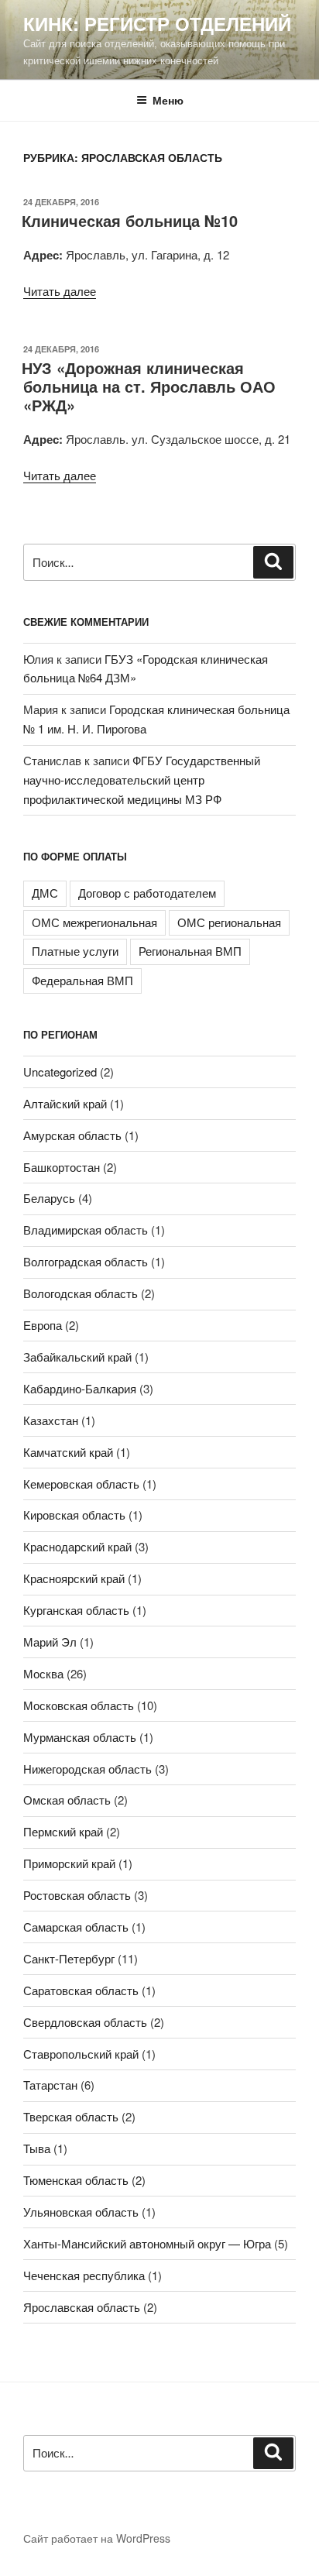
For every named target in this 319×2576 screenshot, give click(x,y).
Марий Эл (50, 1642)
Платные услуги (75, 951)
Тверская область (71, 2116)
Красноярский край (74, 1578)
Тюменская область (76, 2180)
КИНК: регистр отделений (157, 23)
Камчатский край (68, 1452)
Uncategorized (60, 1072)
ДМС (45, 893)
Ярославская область (82, 2307)
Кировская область (74, 1515)
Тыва (37, 2148)
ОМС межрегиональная (94, 922)
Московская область (79, 1705)
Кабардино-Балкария (80, 1388)
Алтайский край (65, 1103)
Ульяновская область (81, 2212)
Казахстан (51, 1420)
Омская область (67, 1800)
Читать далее (60, 291)
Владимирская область (86, 1230)
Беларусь (49, 1198)
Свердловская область (85, 2022)
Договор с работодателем (147, 893)
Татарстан (50, 2085)
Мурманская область (80, 1737)
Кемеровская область (81, 1484)
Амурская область (72, 1135)
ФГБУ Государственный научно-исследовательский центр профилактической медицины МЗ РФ (142, 780)
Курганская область (76, 1610)
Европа (43, 1325)
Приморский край (69, 1863)
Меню (168, 100)
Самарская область (76, 1927)
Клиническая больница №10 (130, 220)
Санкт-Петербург (69, 1958)
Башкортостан (62, 1167)
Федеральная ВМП (82, 980)
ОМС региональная (229, 922)
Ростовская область (77, 1895)
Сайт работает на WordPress (97, 2538)
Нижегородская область (87, 1769)
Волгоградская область (86, 1261)
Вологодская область (81, 1293)
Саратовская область (81, 1990)
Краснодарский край (77, 1546)
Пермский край (63, 1831)
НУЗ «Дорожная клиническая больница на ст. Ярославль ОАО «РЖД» (149, 386)
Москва (43, 1673)
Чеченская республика (84, 2275)
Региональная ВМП (190, 951)
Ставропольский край (81, 2054)
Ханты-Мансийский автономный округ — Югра (147, 2243)
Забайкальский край (77, 1357)
